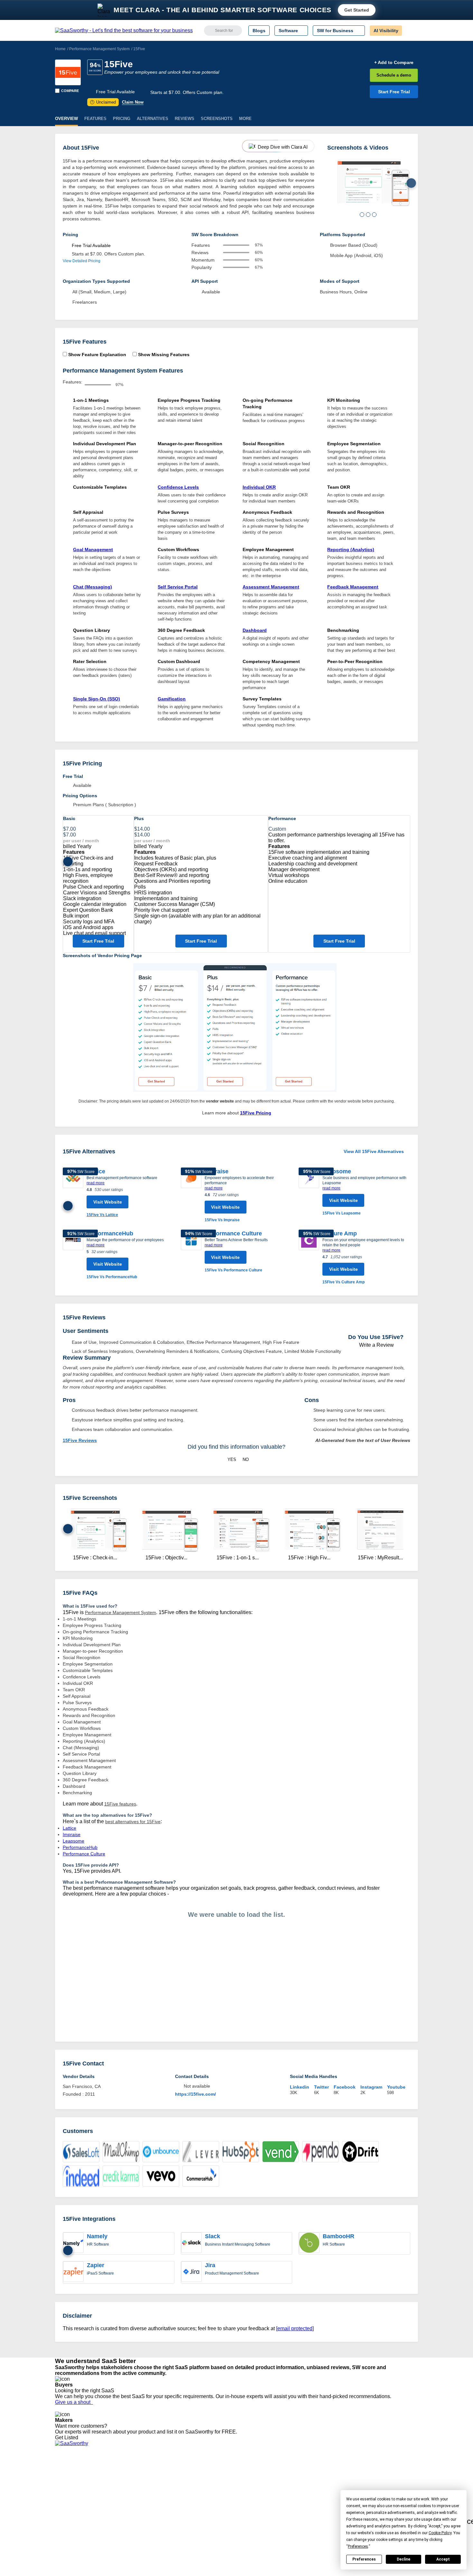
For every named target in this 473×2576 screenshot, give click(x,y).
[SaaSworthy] (124, 31)
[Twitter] (385, 2480)
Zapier (96, 2265)
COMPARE (70, 91)
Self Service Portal (178, 587)
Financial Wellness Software (243, 2525)
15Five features (120, 1804)
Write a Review (376, 1345)
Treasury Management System (245, 2520)
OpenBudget (159, 2514)
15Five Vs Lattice (102, 1215)
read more (96, 1183)
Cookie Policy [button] (440, 2533)
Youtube (396, 2087)
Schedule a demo (394, 75)
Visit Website (108, 1202)
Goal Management (93, 549)
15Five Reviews (80, 1440)
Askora (153, 2520)
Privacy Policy (117, 2473)
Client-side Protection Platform (245, 2497)
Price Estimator (70, 2485)
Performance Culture (233, 1233)
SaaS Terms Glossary (77, 2514)
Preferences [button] (358, 2546)
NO (246, 1459)
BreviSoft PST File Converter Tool (180, 2508)
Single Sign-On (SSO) (97, 699)
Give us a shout (74, 2402)
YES (232, 1459)
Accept (443, 2559)
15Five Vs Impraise (222, 1220)
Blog (60, 2502)
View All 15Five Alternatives (374, 1151)
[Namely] (73, 2243)
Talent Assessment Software (243, 2514)
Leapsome (337, 1171)
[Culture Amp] (309, 1257)
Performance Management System (99, 49)
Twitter (321, 2087)
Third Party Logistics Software (244, 2479)
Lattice (70, 1828)
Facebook (345, 2087)
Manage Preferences (124, 2491)
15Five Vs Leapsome (342, 1213)
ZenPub (154, 2479)
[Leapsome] (309, 1192)
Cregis (152, 2502)
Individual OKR (259, 487)
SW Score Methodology (79, 2508)
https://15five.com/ (195, 2094)
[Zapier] (73, 2272)
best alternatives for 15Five (133, 1822)
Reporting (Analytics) (351, 549)
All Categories (69, 2479)
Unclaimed (104, 102)
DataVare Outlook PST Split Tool (179, 2497)
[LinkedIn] (388, 2480)
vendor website (220, 1101)
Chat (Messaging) (93, 587)
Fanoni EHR (158, 2491)
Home (60, 49)
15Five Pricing (256, 1113)
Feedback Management (353, 587)
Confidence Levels (178, 487)
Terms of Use (116, 2479)
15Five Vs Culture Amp (343, 1282)
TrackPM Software (164, 2473)
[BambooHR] (309, 2243)
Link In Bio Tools (231, 2502)
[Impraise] (191, 1195)
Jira (210, 2265)
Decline (403, 2559)
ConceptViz (157, 2525)
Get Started (357, 10)
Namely (97, 2236)
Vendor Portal (69, 2491)
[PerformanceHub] (73, 1255)
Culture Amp (340, 1233)
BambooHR (339, 2236)
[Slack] (191, 2243)
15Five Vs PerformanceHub (112, 1277)
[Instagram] (392, 2480)
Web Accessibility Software (241, 2508)
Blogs (259, 31)
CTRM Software (230, 2485)
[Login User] (410, 31)
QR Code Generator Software (244, 2491)
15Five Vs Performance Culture (233, 1270)
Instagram (371, 2087)
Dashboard (255, 630)
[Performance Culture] (191, 1251)
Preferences (364, 2559)
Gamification (172, 699)
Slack (213, 2236)
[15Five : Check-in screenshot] (369, 183)
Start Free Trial (394, 92)
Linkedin (300, 2087)
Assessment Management (271, 587)
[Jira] (191, 2272)
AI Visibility (386, 31)
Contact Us (66, 2520)
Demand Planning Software (242, 2473)
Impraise (217, 1171)
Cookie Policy (117, 2485)
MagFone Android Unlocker (174, 2485)
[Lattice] (73, 1193)
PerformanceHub (110, 1233)
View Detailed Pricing (82, 261)
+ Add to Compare (394, 62)
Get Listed (68, 2438)
